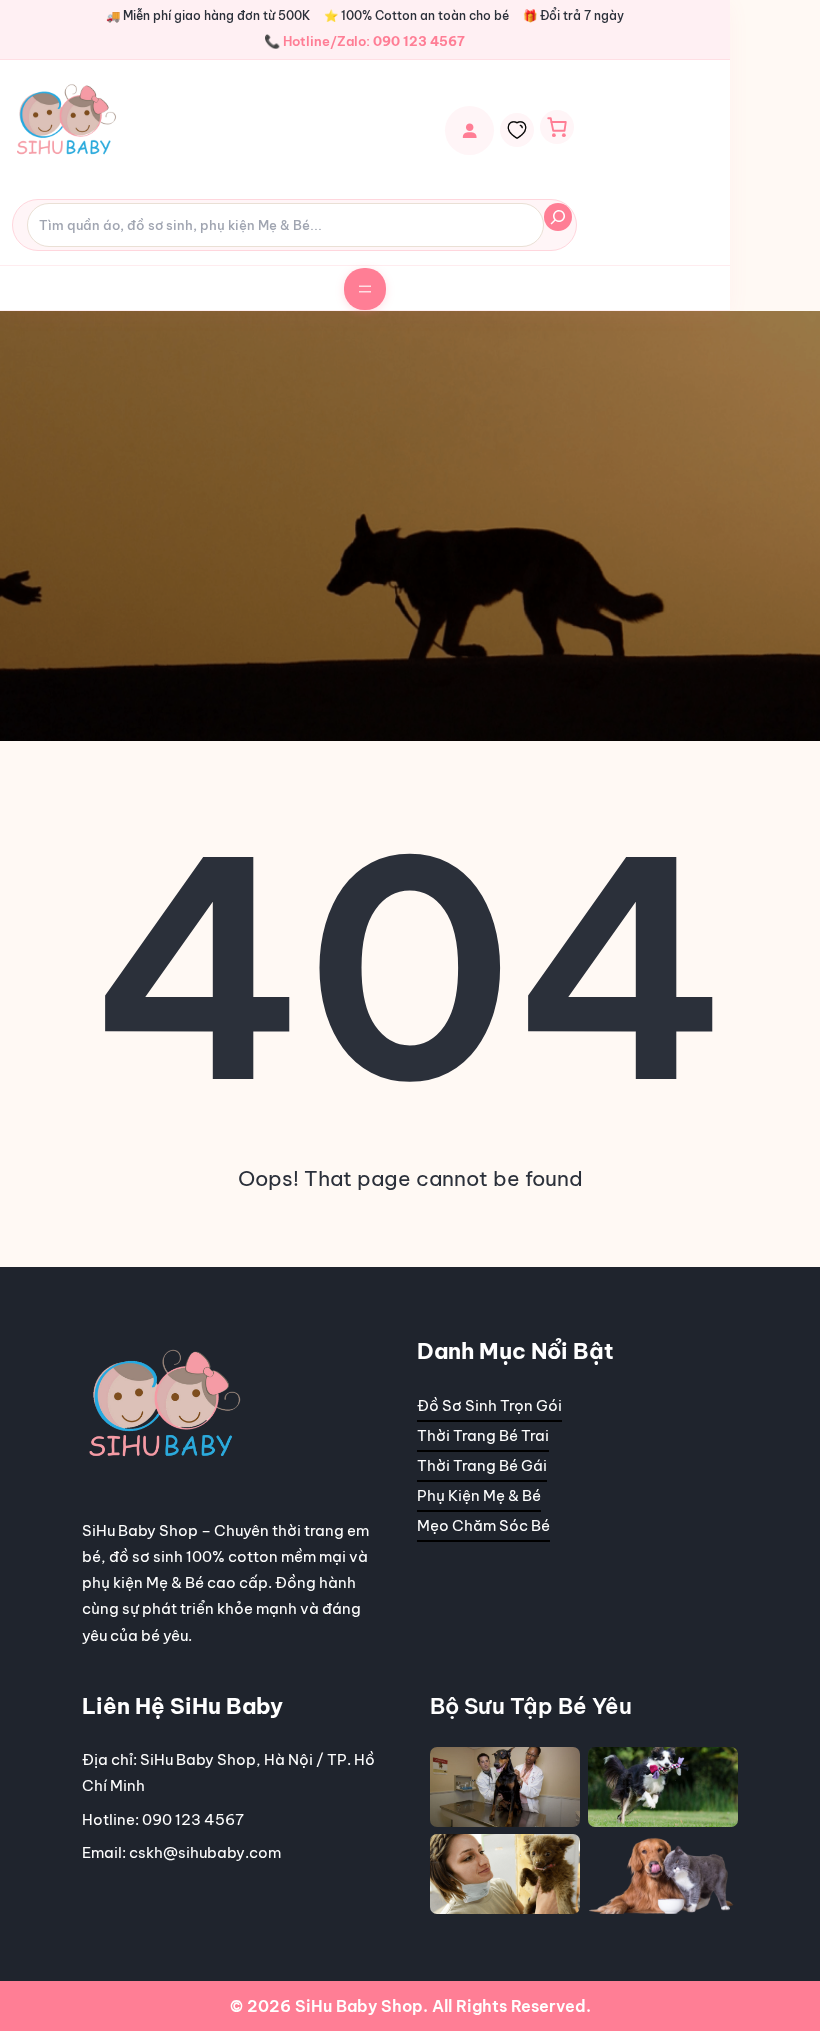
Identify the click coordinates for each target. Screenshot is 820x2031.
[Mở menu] (365, 289)
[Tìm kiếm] (558, 217)
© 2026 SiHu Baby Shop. (329, 2006)
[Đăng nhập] (469, 130)
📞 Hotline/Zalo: (364, 41)
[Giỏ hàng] (557, 127)
